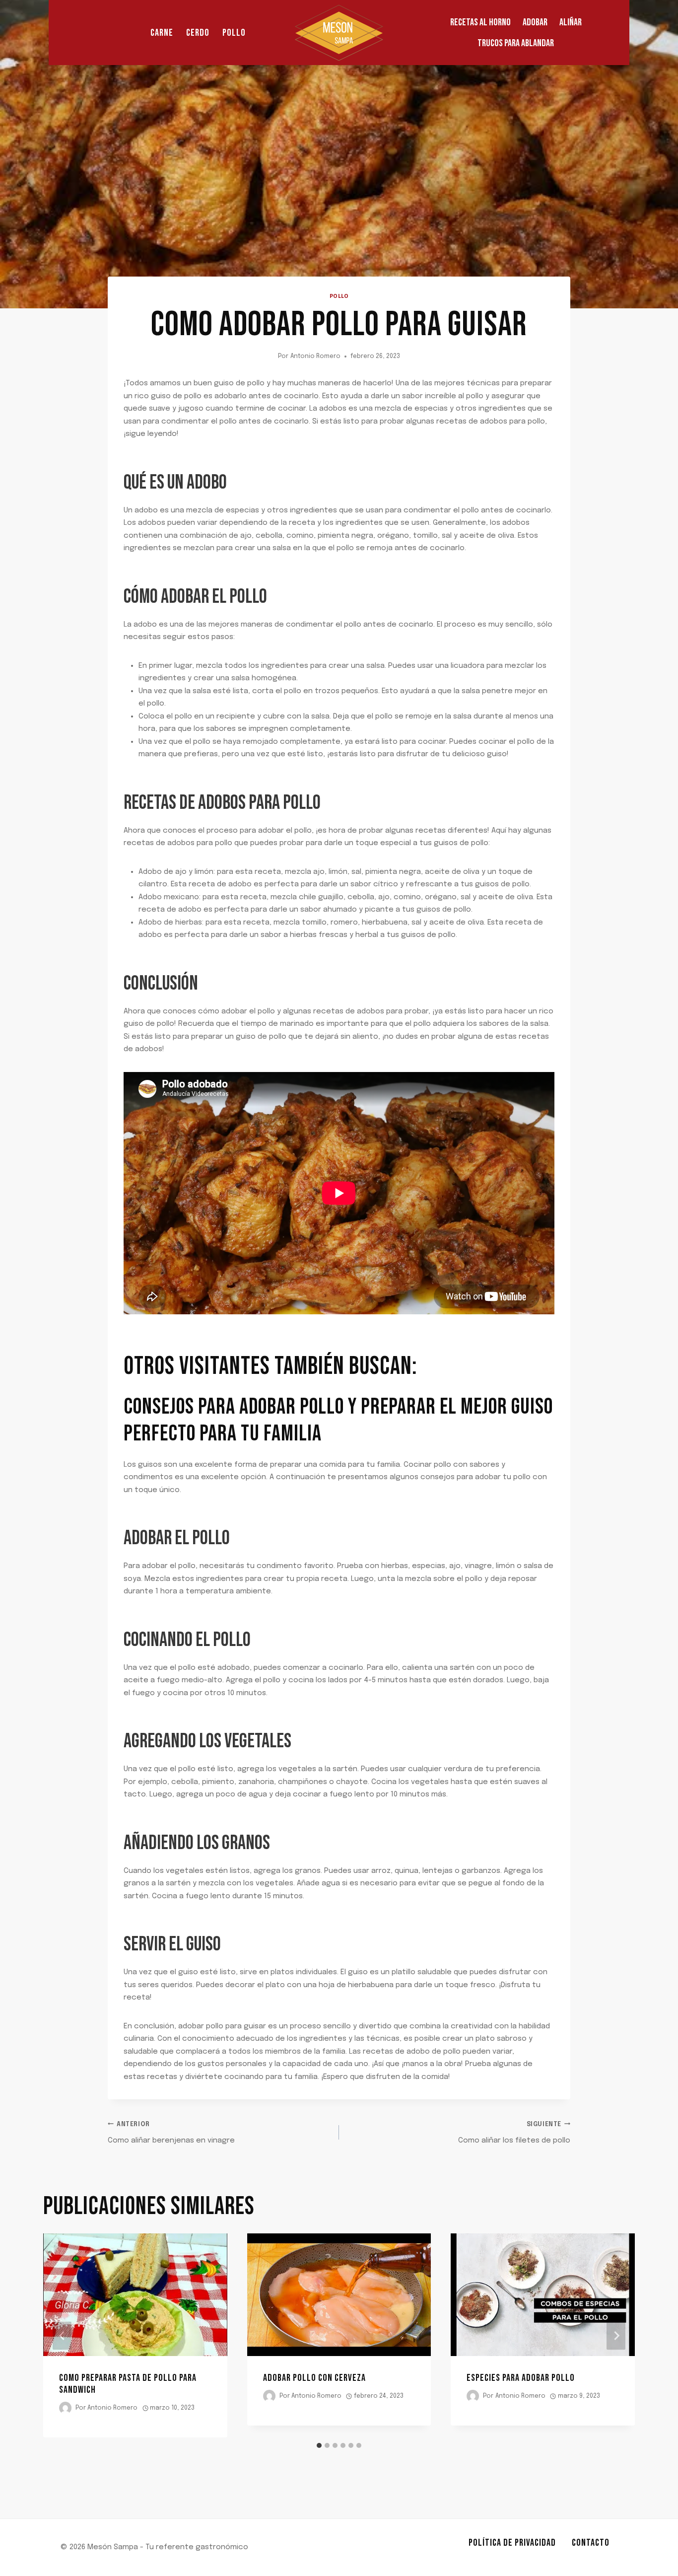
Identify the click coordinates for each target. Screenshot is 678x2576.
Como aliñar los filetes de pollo (514, 2133)
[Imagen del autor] (65, 2408)
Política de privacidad (512, 2543)
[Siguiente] (616, 2335)
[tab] (319, 2445)
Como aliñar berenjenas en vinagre (171, 2133)
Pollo (234, 33)
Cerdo (198, 33)
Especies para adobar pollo (521, 2378)
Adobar (535, 22)
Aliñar (571, 22)
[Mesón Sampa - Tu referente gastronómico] (339, 33)
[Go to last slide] (62, 2335)
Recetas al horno (480, 22)
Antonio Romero (315, 357)
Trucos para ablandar (516, 43)
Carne (162, 33)
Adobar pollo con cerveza (314, 2378)
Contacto (591, 2543)
